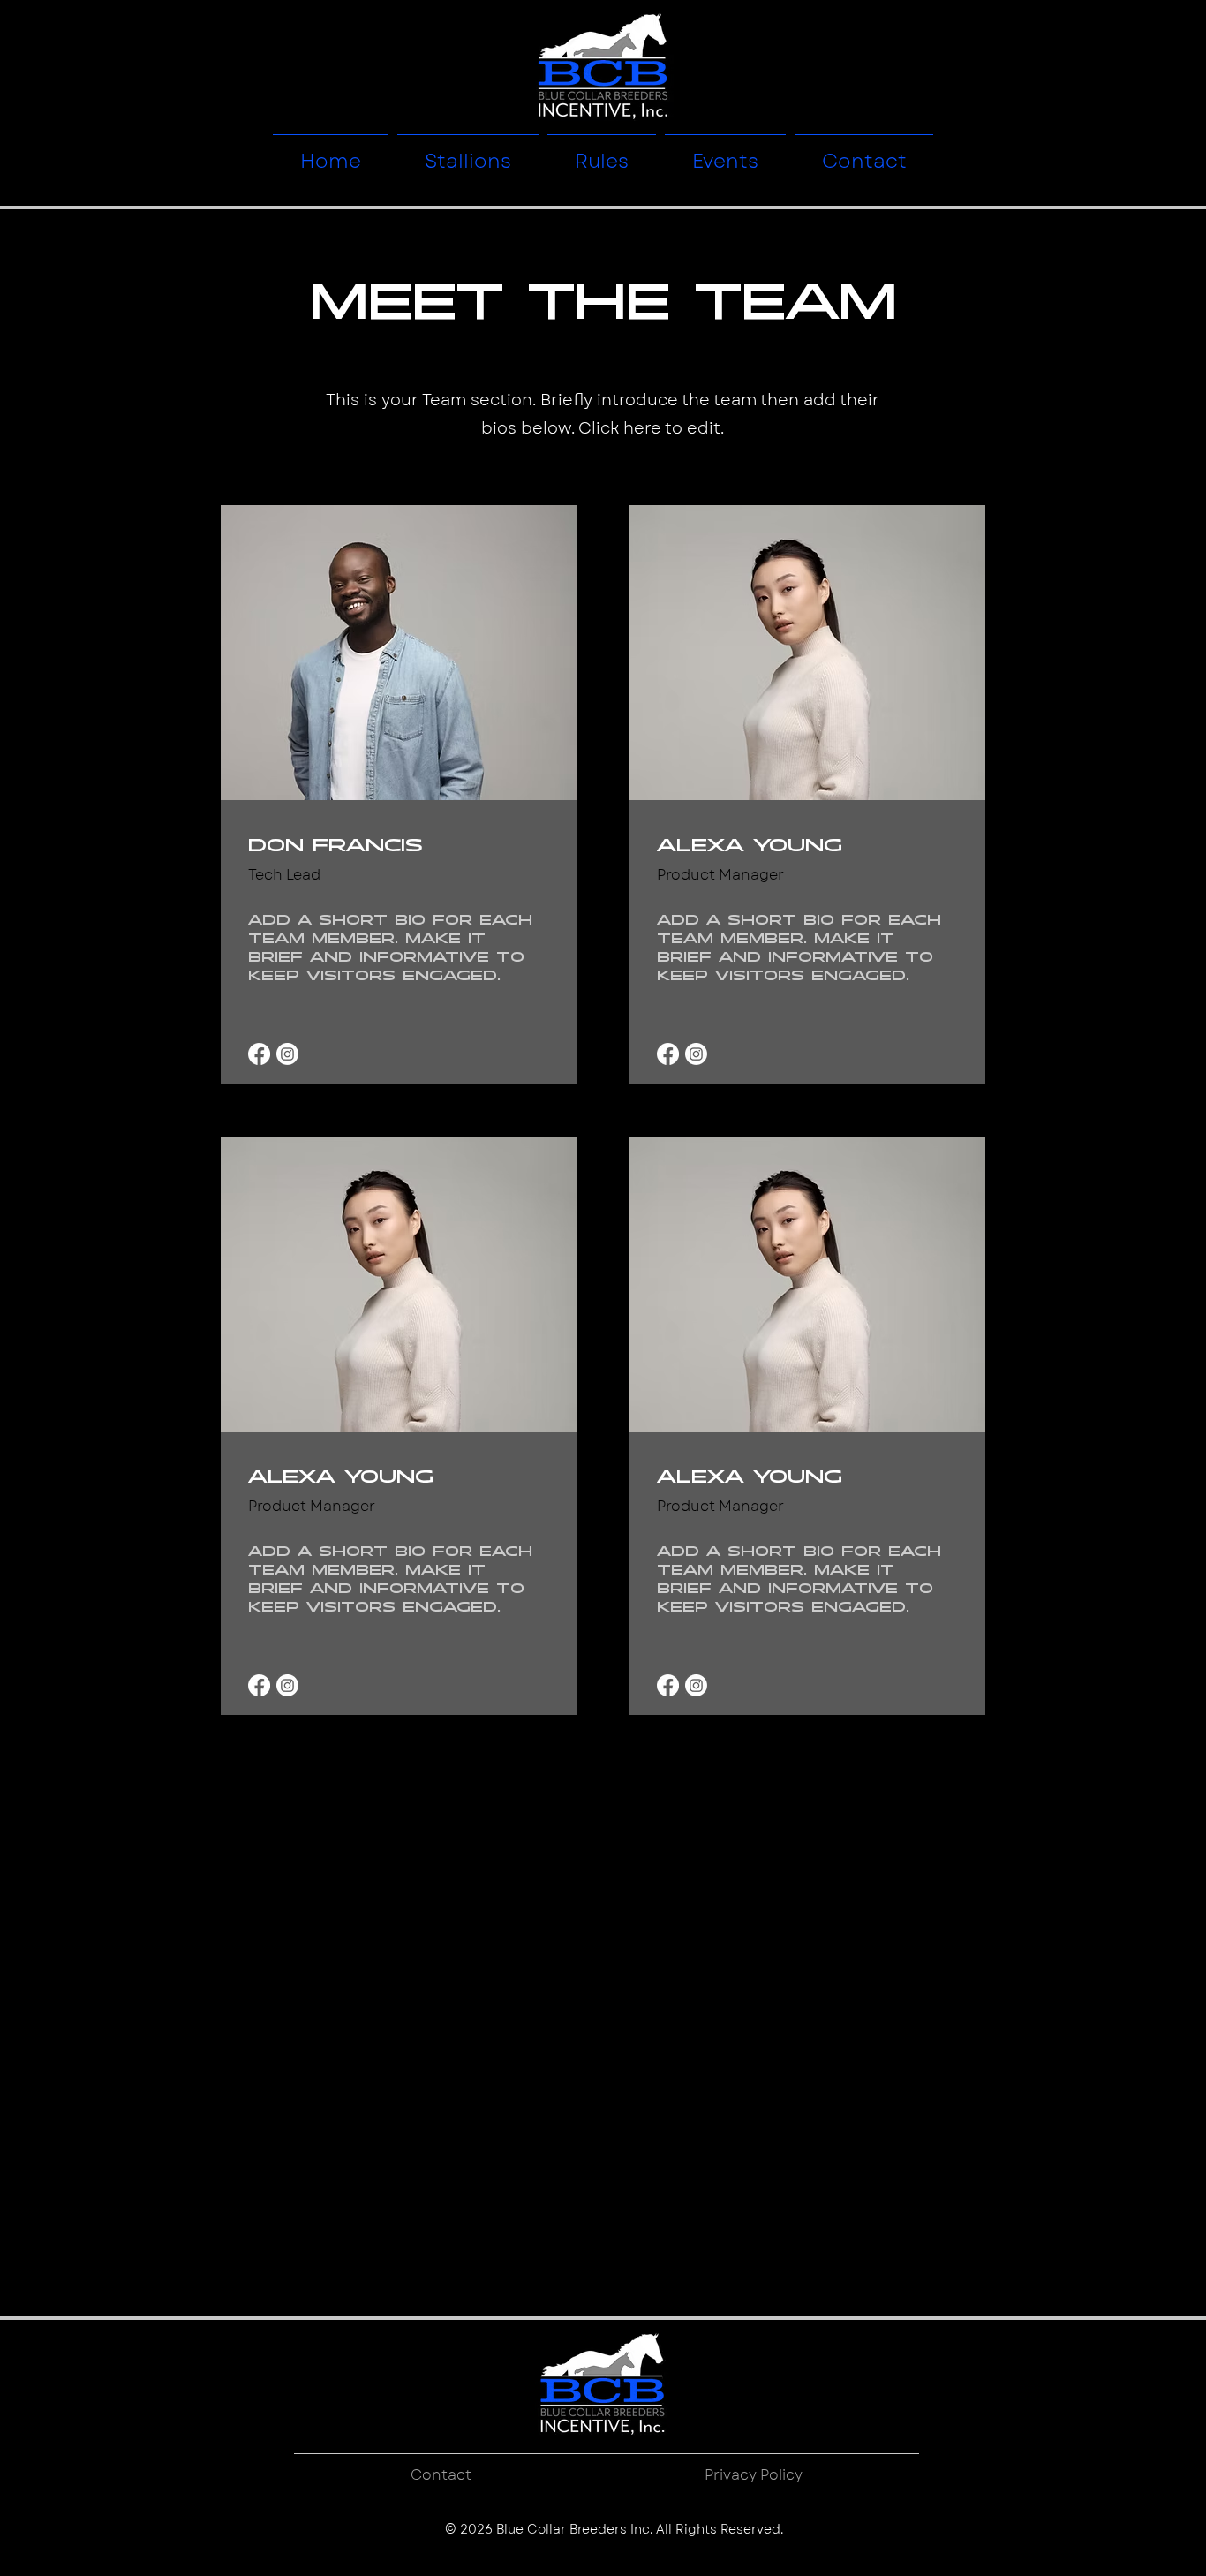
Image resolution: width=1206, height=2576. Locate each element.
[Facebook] (259, 1054)
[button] (468, 153)
